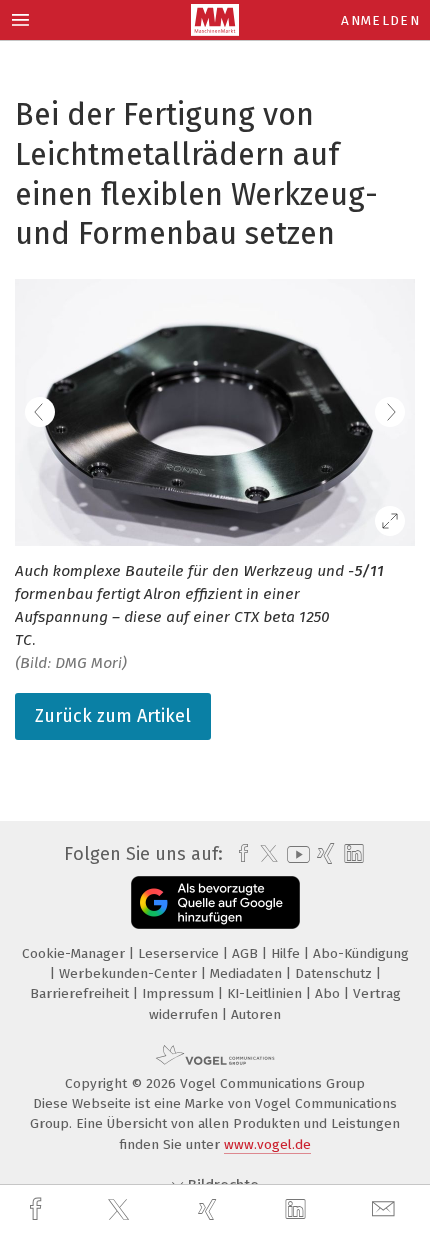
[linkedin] (298, 1210)
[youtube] (295, 854)
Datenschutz (335, 973)
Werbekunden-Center (130, 973)
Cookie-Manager (75, 953)
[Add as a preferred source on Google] (215, 902)
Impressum (180, 993)
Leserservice (180, 953)
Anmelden (380, 20)
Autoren (256, 1014)
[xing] (210, 1209)
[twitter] (121, 1210)
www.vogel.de (267, 1144)
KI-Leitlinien (266, 993)
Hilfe (287, 953)
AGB (247, 953)
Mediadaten (248, 973)
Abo (329, 993)
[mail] (386, 1209)
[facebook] (38, 1209)
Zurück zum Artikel (113, 716)
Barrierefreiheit (81, 993)
